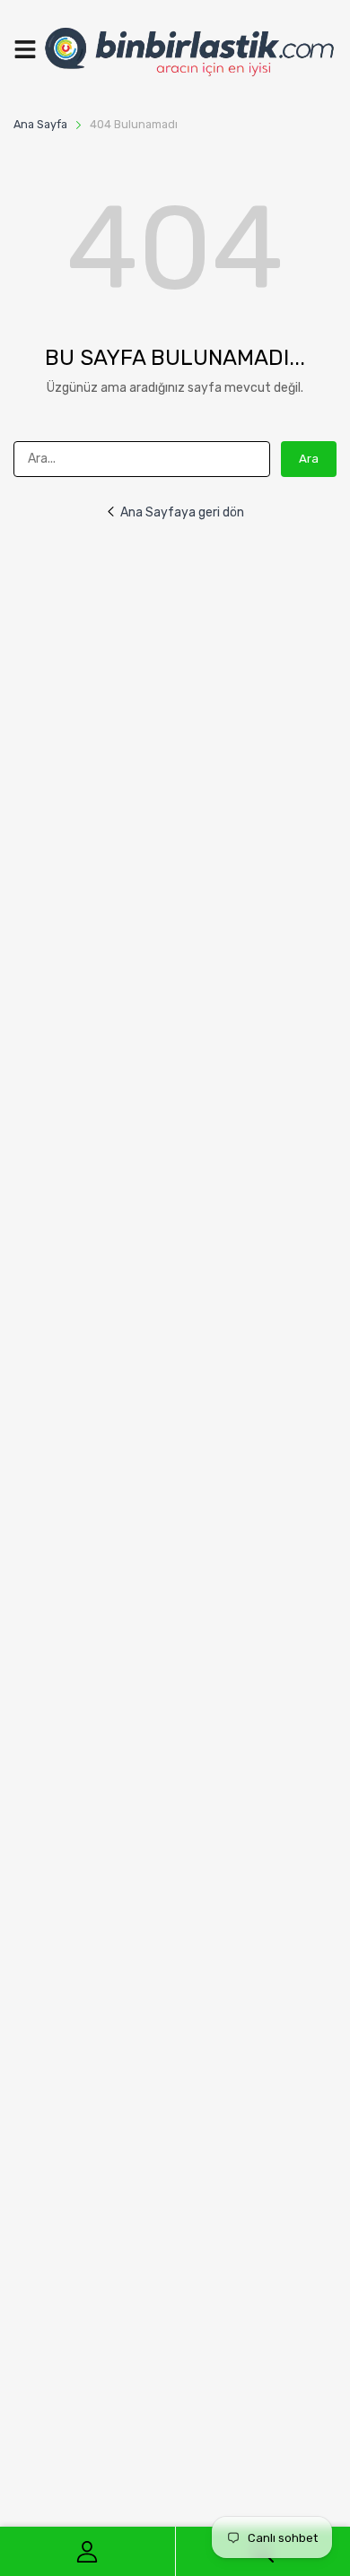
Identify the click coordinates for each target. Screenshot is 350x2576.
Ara (309, 459)
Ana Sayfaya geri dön (182, 512)
